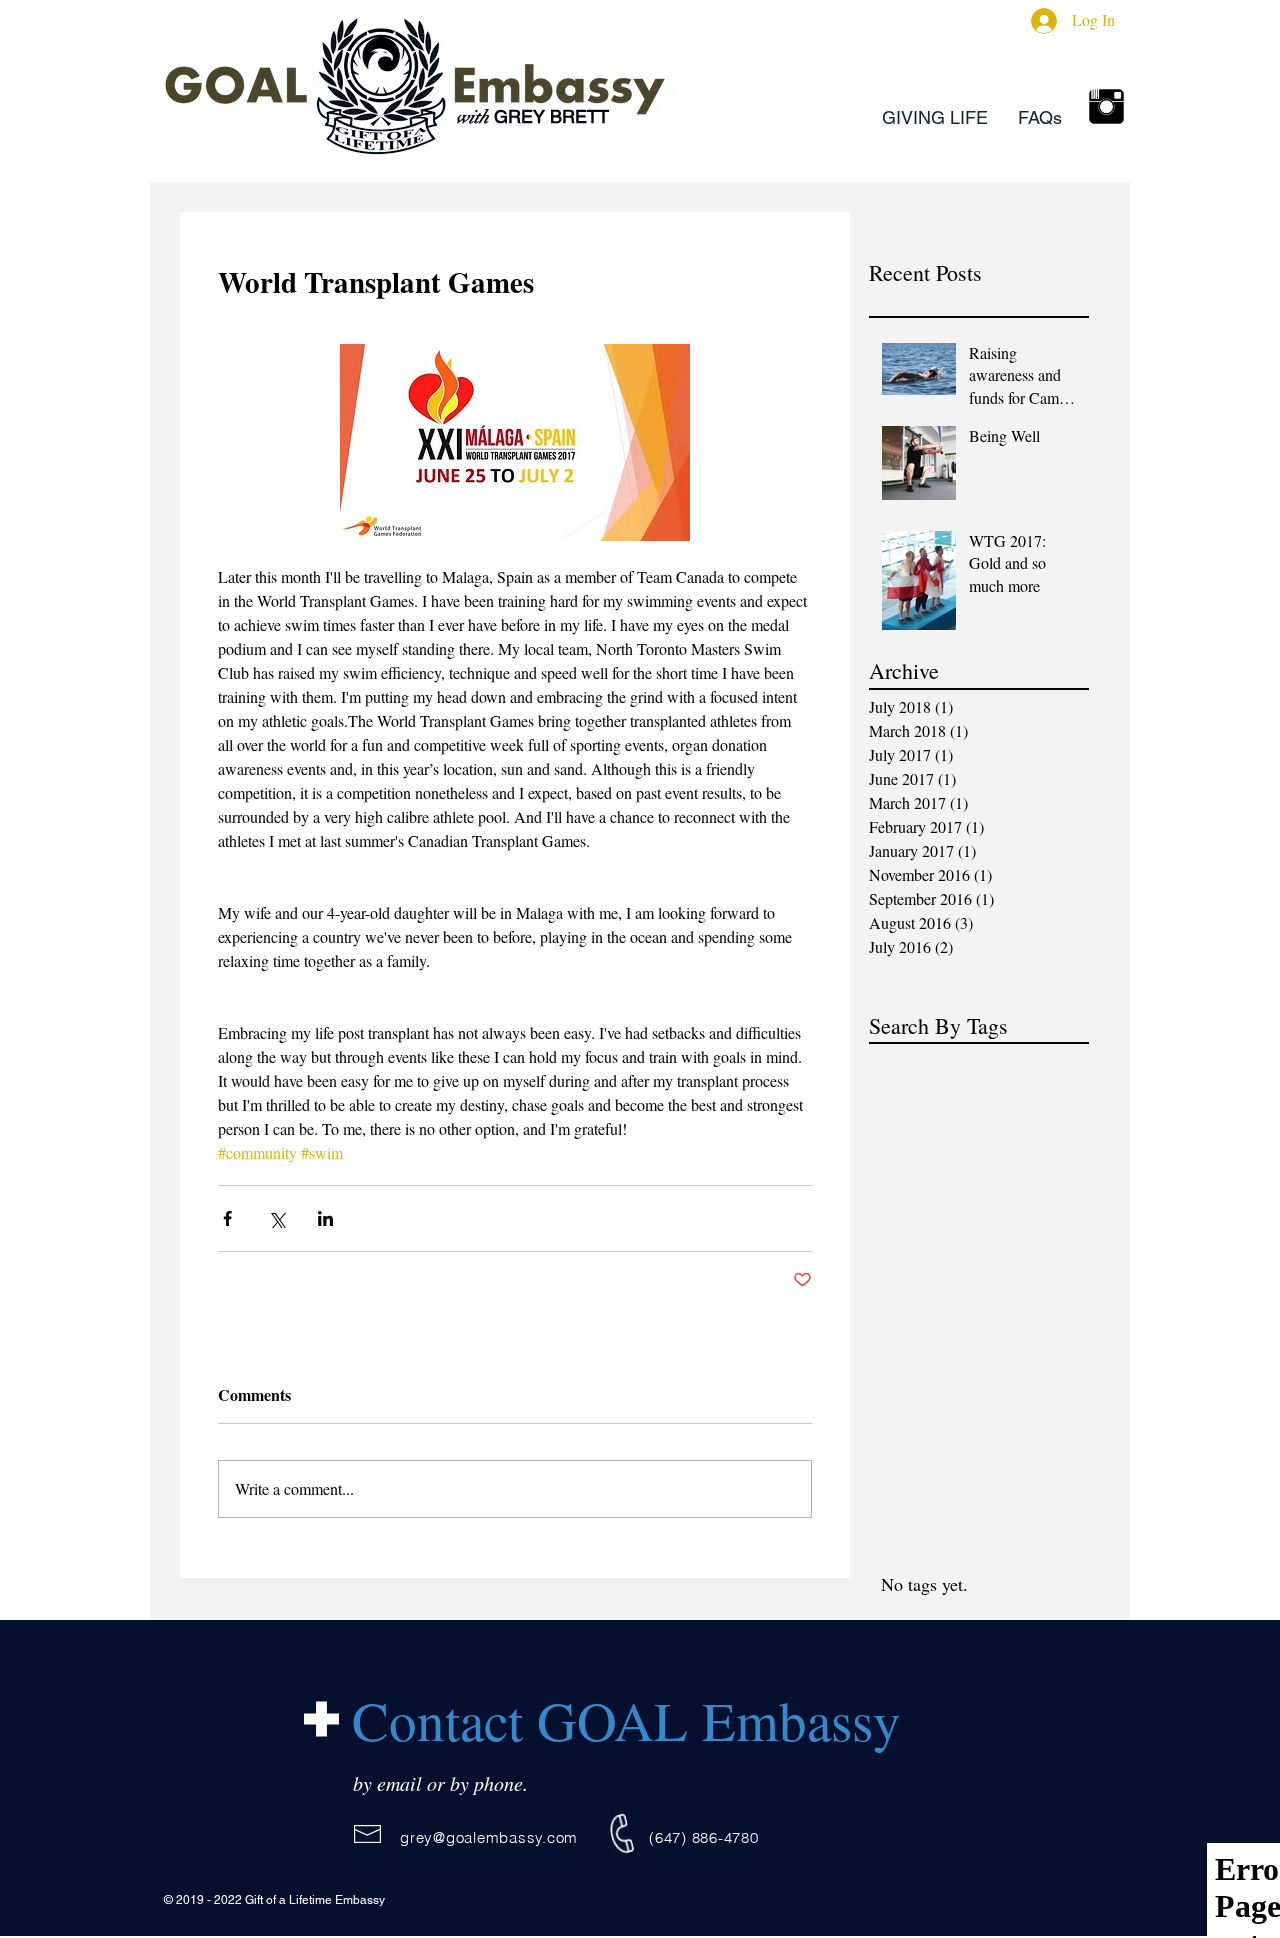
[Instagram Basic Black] (1106, 106)
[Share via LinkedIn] (325, 1218)
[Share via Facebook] (227, 1218)
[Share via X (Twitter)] (276, 1218)
